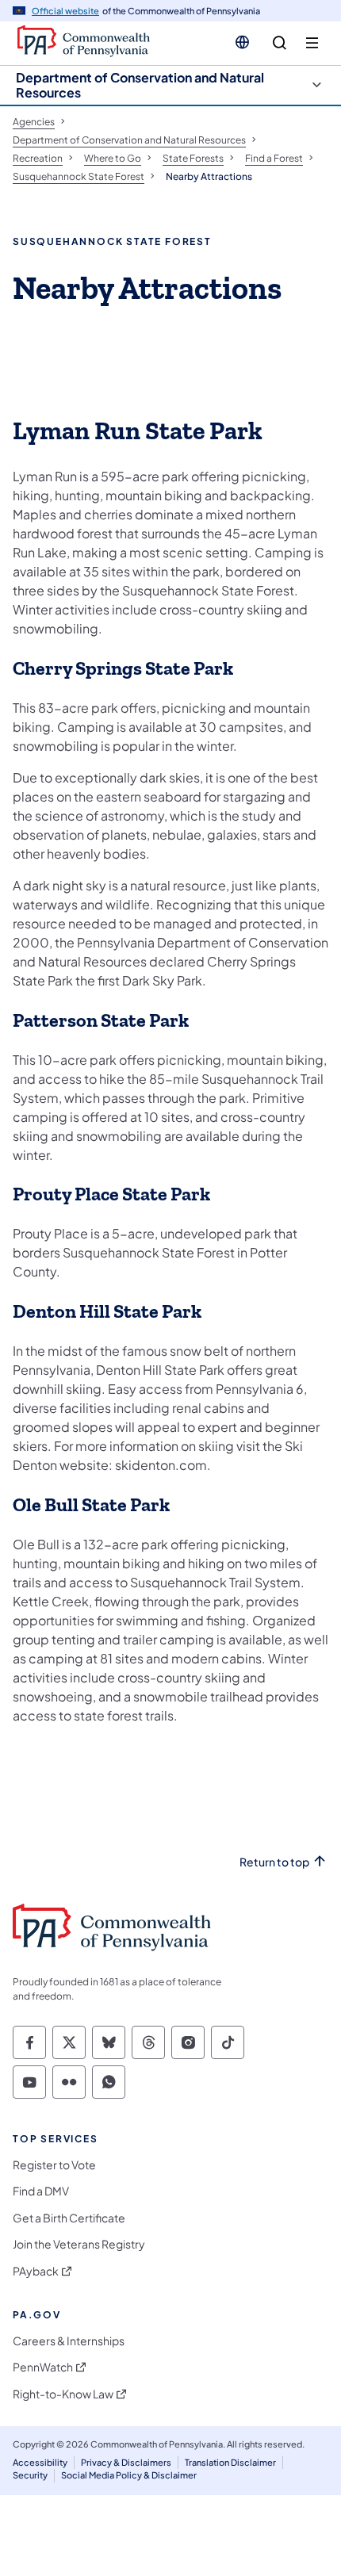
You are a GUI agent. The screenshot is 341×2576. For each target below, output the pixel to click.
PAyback (36, 2271)
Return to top (274, 1862)
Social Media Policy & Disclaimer (129, 2475)
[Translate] (242, 42)
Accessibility (40, 2462)
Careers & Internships (69, 2341)
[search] (280, 43)
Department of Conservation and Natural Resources (140, 85)
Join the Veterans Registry (79, 2244)
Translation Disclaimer (230, 2462)
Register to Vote (54, 2165)
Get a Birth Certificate (69, 2218)
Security (30, 2475)
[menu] (312, 43)
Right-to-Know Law (63, 2394)
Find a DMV (41, 2191)
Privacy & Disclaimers (126, 2462)
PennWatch (43, 2367)
